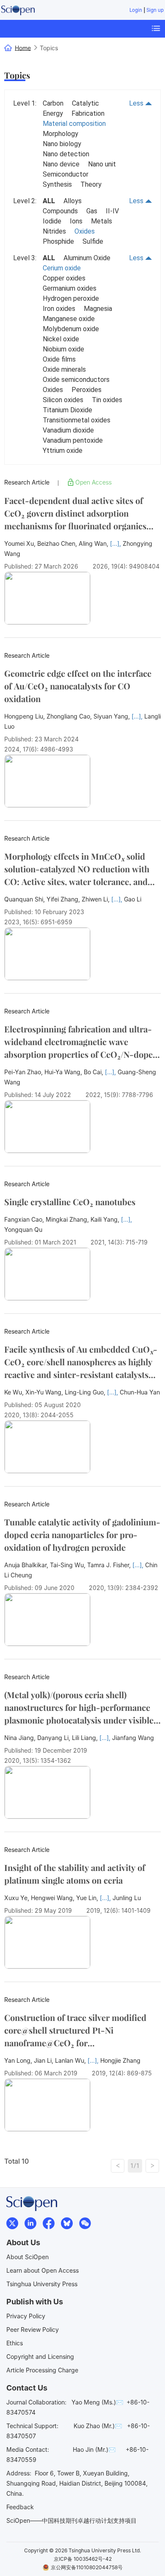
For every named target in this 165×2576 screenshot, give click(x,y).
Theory (91, 184)
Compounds (60, 211)
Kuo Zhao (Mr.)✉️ (98, 2426)
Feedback (20, 2507)
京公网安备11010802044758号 (87, 2567)
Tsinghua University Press (42, 2284)
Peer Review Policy (33, 2330)
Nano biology (62, 144)
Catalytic (85, 103)
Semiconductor (66, 174)
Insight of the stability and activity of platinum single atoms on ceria (75, 1874)
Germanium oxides (70, 288)
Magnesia (98, 309)
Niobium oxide (63, 349)
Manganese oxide (69, 319)
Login (136, 10)
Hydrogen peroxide (71, 298)
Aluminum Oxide (87, 258)
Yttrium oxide (63, 451)
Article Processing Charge (42, 2370)
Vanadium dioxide (68, 430)
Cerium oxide (62, 268)
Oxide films (59, 359)
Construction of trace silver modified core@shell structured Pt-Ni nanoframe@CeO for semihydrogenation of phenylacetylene (78, 2030)
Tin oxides (107, 400)
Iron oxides (59, 309)
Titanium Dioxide (67, 410)
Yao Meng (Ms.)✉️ (97, 2402)
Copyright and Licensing (40, 2357)
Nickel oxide (61, 339)
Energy (53, 113)
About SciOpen (27, 2257)
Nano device (61, 164)
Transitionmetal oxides (77, 420)
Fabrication (88, 113)
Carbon (53, 103)
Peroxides (87, 390)
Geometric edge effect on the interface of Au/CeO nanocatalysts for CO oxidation (78, 686)
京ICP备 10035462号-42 (83, 2559)
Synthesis (57, 184)
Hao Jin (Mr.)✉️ (94, 2449)
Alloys (73, 201)
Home (23, 48)
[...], (116, 543)
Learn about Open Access (43, 2270)
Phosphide (58, 241)
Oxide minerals (64, 369)
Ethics (15, 2343)
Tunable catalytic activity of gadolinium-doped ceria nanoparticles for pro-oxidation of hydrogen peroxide (82, 1534)
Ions (76, 221)
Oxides (85, 231)
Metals (102, 221)
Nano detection (66, 154)
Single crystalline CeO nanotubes (70, 1202)
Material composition (74, 124)
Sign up (155, 10)
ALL (49, 201)
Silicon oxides (63, 400)
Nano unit (102, 164)
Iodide (52, 221)
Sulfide (93, 241)
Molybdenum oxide (71, 329)
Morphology (60, 134)
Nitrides (54, 231)
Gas (92, 211)
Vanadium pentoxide (73, 440)
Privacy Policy (26, 2316)
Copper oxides (64, 278)
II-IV (112, 211)
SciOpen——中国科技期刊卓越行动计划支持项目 (71, 2520)
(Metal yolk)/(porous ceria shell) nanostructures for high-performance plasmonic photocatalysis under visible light (79, 1708)
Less (137, 103)
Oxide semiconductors (76, 380)
